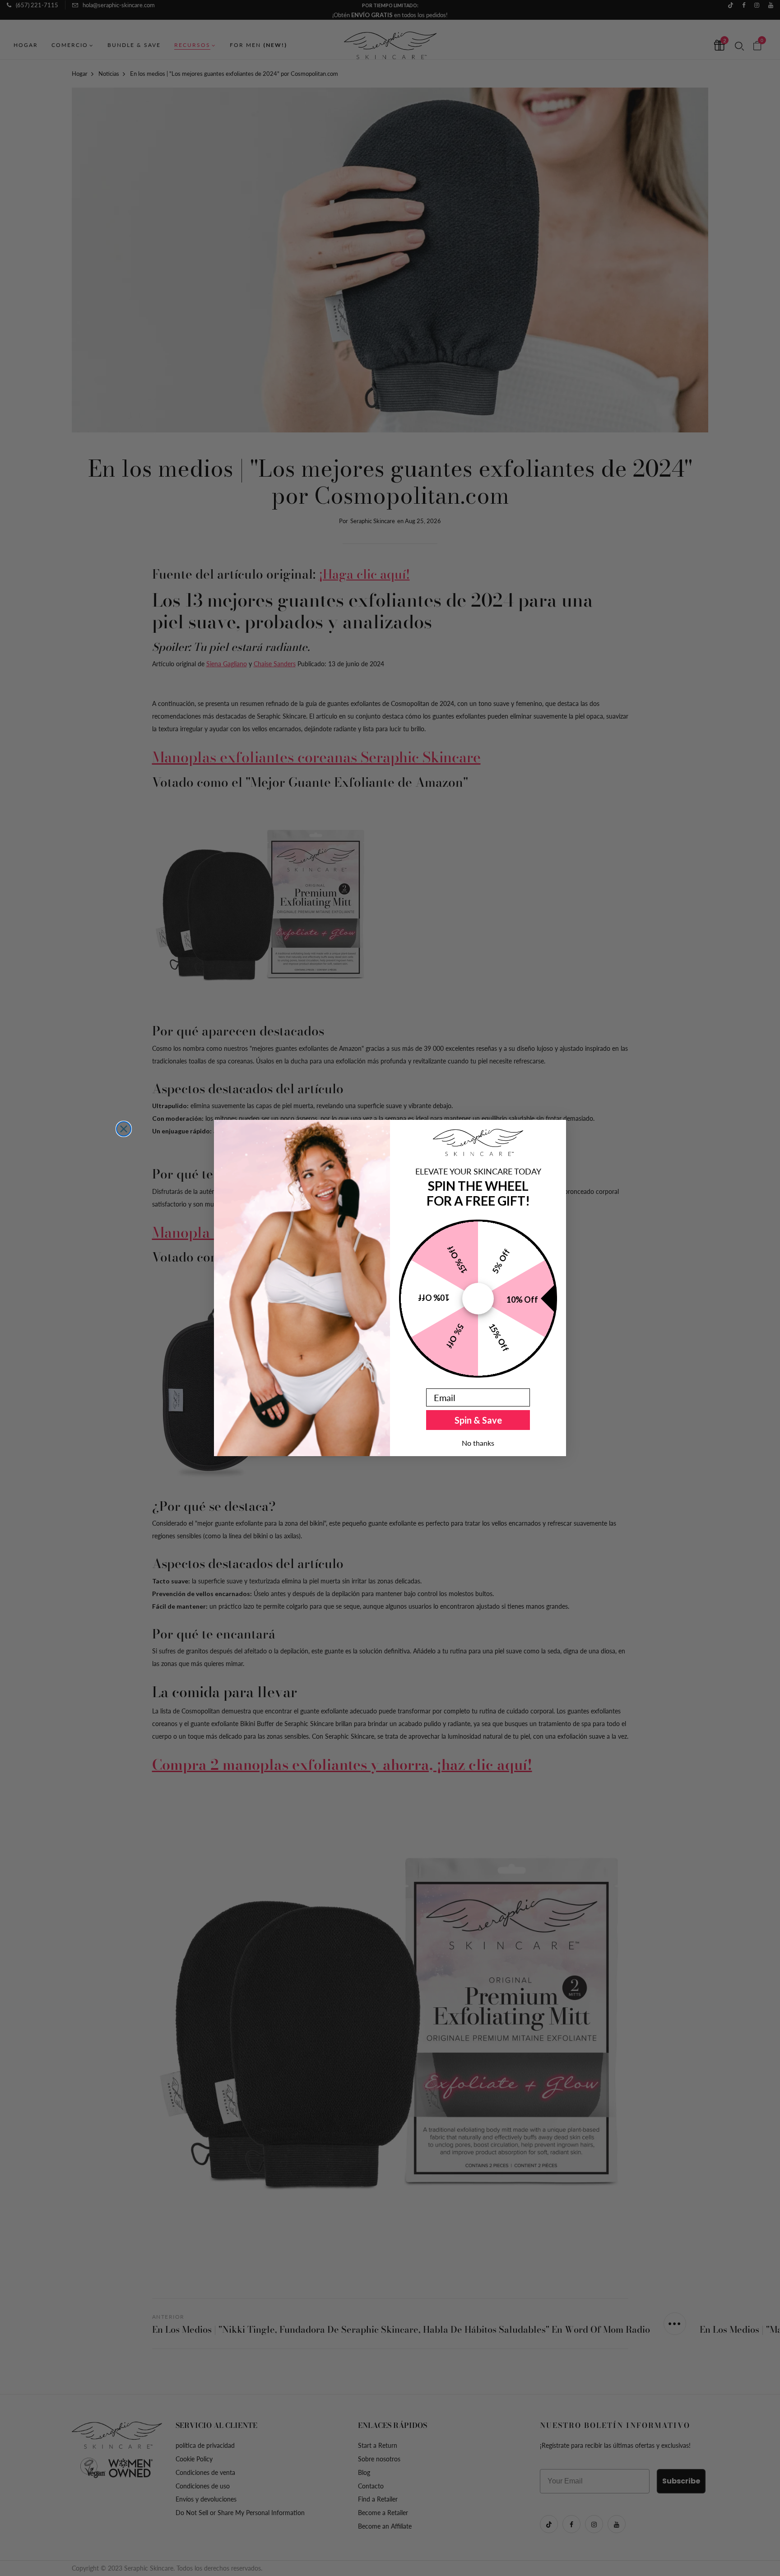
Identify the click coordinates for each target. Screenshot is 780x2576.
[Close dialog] (124, 1129)
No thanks (478, 1443)
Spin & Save (478, 1420)
